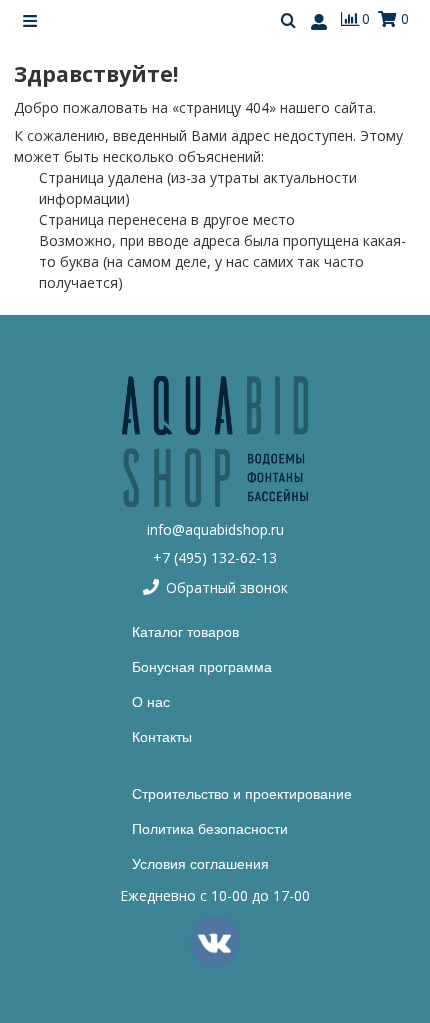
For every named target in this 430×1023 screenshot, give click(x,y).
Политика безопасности (210, 829)
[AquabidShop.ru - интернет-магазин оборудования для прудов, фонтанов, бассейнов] (215, 441)
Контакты (162, 737)
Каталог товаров (185, 632)
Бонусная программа (202, 667)
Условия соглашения (200, 864)
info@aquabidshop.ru (215, 529)
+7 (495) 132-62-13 (215, 557)
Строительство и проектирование (242, 794)
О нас (151, 702)
